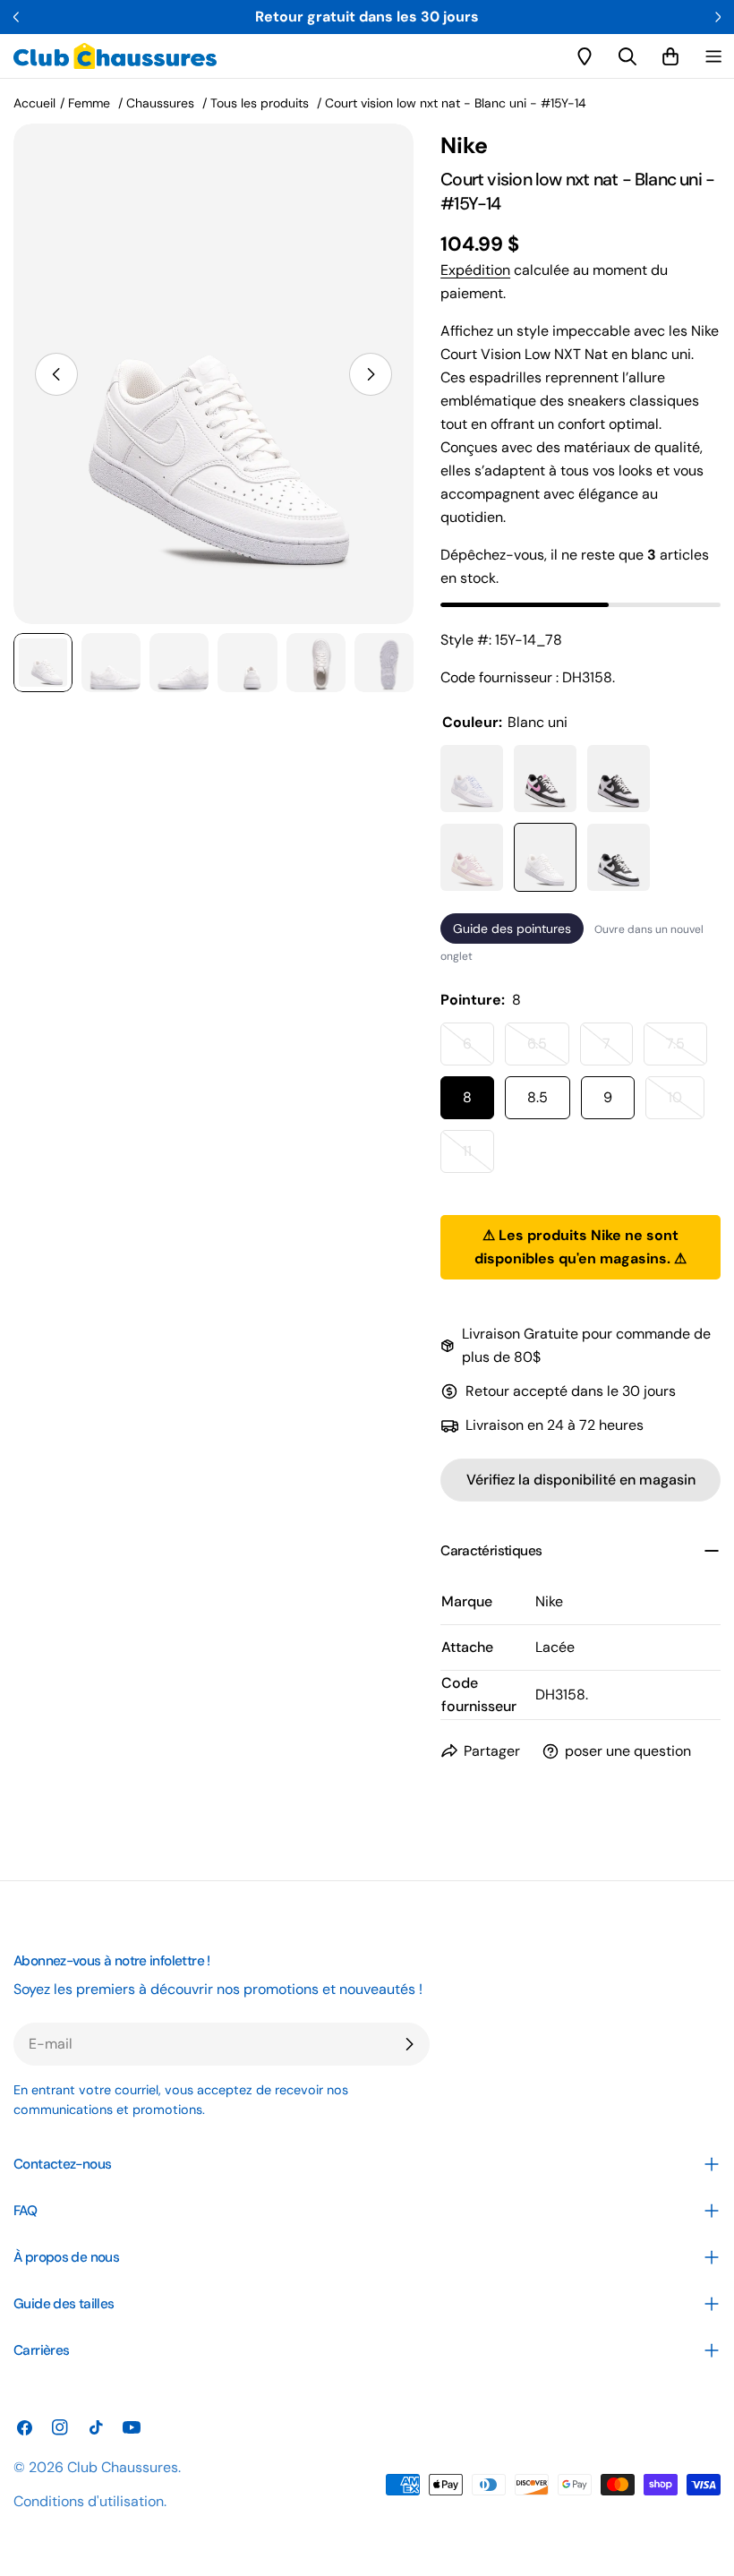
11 (478, 1157)
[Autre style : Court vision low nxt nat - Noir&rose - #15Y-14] (545, 779)
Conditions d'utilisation (89, 2501)
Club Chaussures (123, 2467)
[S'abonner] (409, 2044)
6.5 (548, 1050)
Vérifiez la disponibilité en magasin (581, 1480)
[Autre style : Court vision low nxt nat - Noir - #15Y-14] (619, 857)
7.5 (687, 1050)
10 (686, 1104)
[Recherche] (627, 56)
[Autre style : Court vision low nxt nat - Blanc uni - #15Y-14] (545, 857)
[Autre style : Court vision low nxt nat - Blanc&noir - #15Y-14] (619, 779)
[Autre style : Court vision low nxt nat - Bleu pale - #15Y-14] (472, 779)
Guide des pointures (512, 929)
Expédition (475, 270)
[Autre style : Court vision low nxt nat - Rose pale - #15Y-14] (472, 857)
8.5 (538, 1097)
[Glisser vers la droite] (371, 374)
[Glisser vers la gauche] (56, 374)
